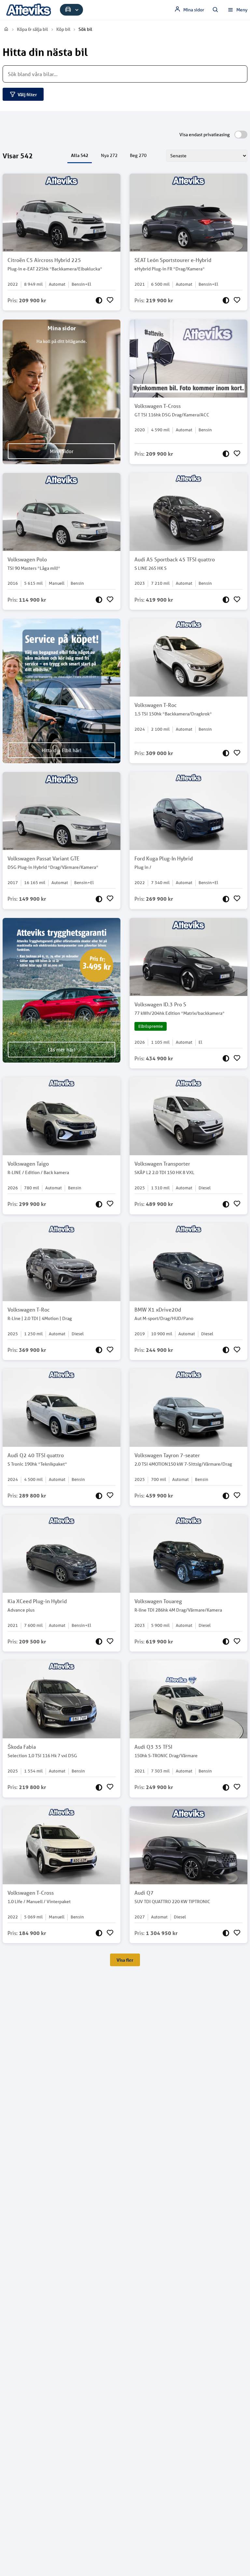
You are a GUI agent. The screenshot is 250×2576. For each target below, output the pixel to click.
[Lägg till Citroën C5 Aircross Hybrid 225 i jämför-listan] (99, 300)
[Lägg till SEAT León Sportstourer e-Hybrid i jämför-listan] (226, 300)
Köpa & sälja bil (32, 29)
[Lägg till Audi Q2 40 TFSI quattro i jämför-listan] (99, 1496)
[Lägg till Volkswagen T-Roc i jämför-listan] (226, 753)
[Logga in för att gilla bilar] (110, 300)
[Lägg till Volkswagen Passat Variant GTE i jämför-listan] (99, 899)
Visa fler (125, 1960)
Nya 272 (109, 155)
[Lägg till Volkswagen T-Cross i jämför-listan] (226, 454)
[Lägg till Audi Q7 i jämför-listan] (226, 1933)
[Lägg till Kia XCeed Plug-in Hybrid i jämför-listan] (99, 1641)
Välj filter (27, 94)
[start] (7, 29)
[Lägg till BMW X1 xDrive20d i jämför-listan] (226, 1350)
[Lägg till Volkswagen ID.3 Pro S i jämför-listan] (226, 1058)
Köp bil (63, 29)
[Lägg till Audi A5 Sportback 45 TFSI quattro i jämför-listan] (226, 600)
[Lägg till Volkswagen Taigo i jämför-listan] (99, 1204)
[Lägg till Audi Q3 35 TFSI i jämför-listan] (226, 1787)
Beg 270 (138, 155)
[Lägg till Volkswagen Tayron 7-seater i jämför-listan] (226, 1496)
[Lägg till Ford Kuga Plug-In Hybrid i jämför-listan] (226, 899)
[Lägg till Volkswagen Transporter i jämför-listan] (226, 1204)
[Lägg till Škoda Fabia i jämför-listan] (99, 1787)
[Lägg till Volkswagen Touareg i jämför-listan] (226, 1641)
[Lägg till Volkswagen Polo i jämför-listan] (99, 600)
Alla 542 (80, 155)
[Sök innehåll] (215, 10)
